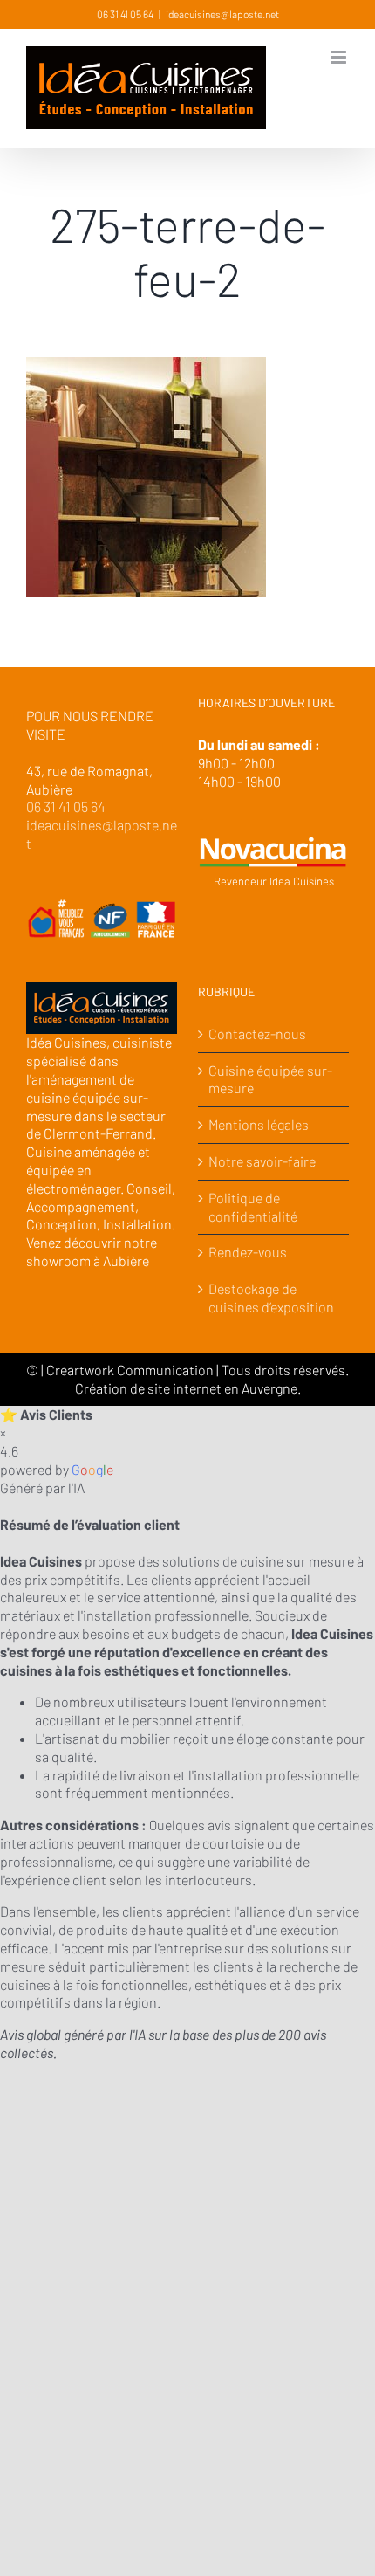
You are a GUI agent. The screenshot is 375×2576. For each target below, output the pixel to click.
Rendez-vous (248, 1252)
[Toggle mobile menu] (340, 57)
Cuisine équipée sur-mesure (270, 1079)
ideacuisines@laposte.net (222, 14)
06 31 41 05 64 (125, 14)
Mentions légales (259, 1124)
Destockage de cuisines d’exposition (271, 1298)
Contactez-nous (257, 1033)
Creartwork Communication (131, 1370)
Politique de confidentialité (253, 1207)
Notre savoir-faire (262, 1161)
